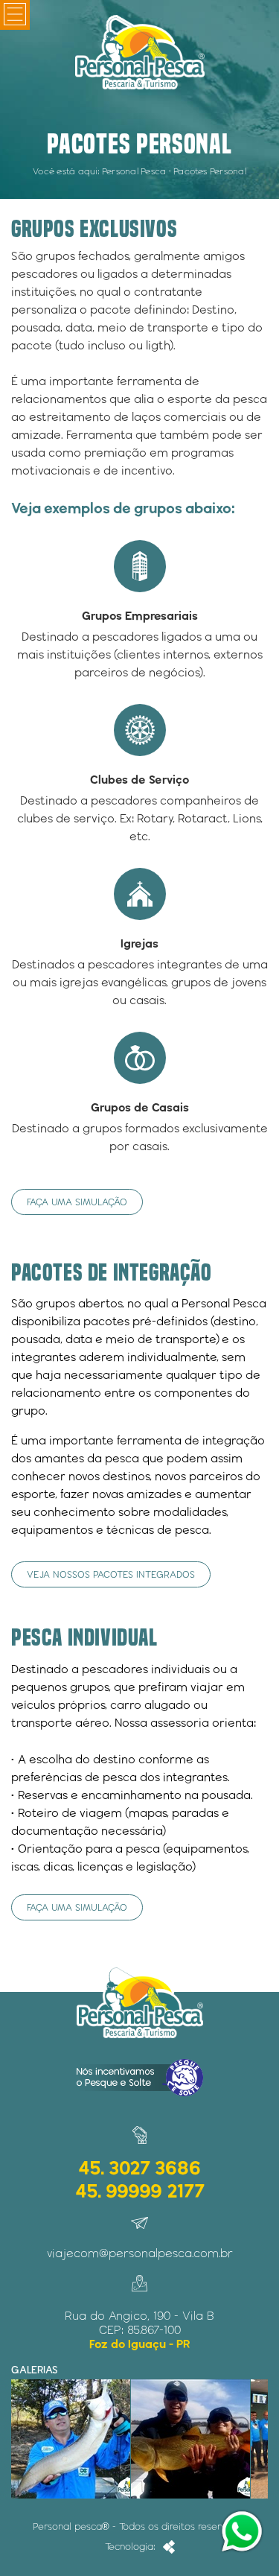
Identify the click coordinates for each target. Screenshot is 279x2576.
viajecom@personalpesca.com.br (140, 2253)
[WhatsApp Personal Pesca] (242, 2531)
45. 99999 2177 (140, 2190)
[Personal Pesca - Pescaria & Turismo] (139, 52)
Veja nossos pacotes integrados (111, 1574)
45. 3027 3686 (139, 2167)
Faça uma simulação (77, 1202)
